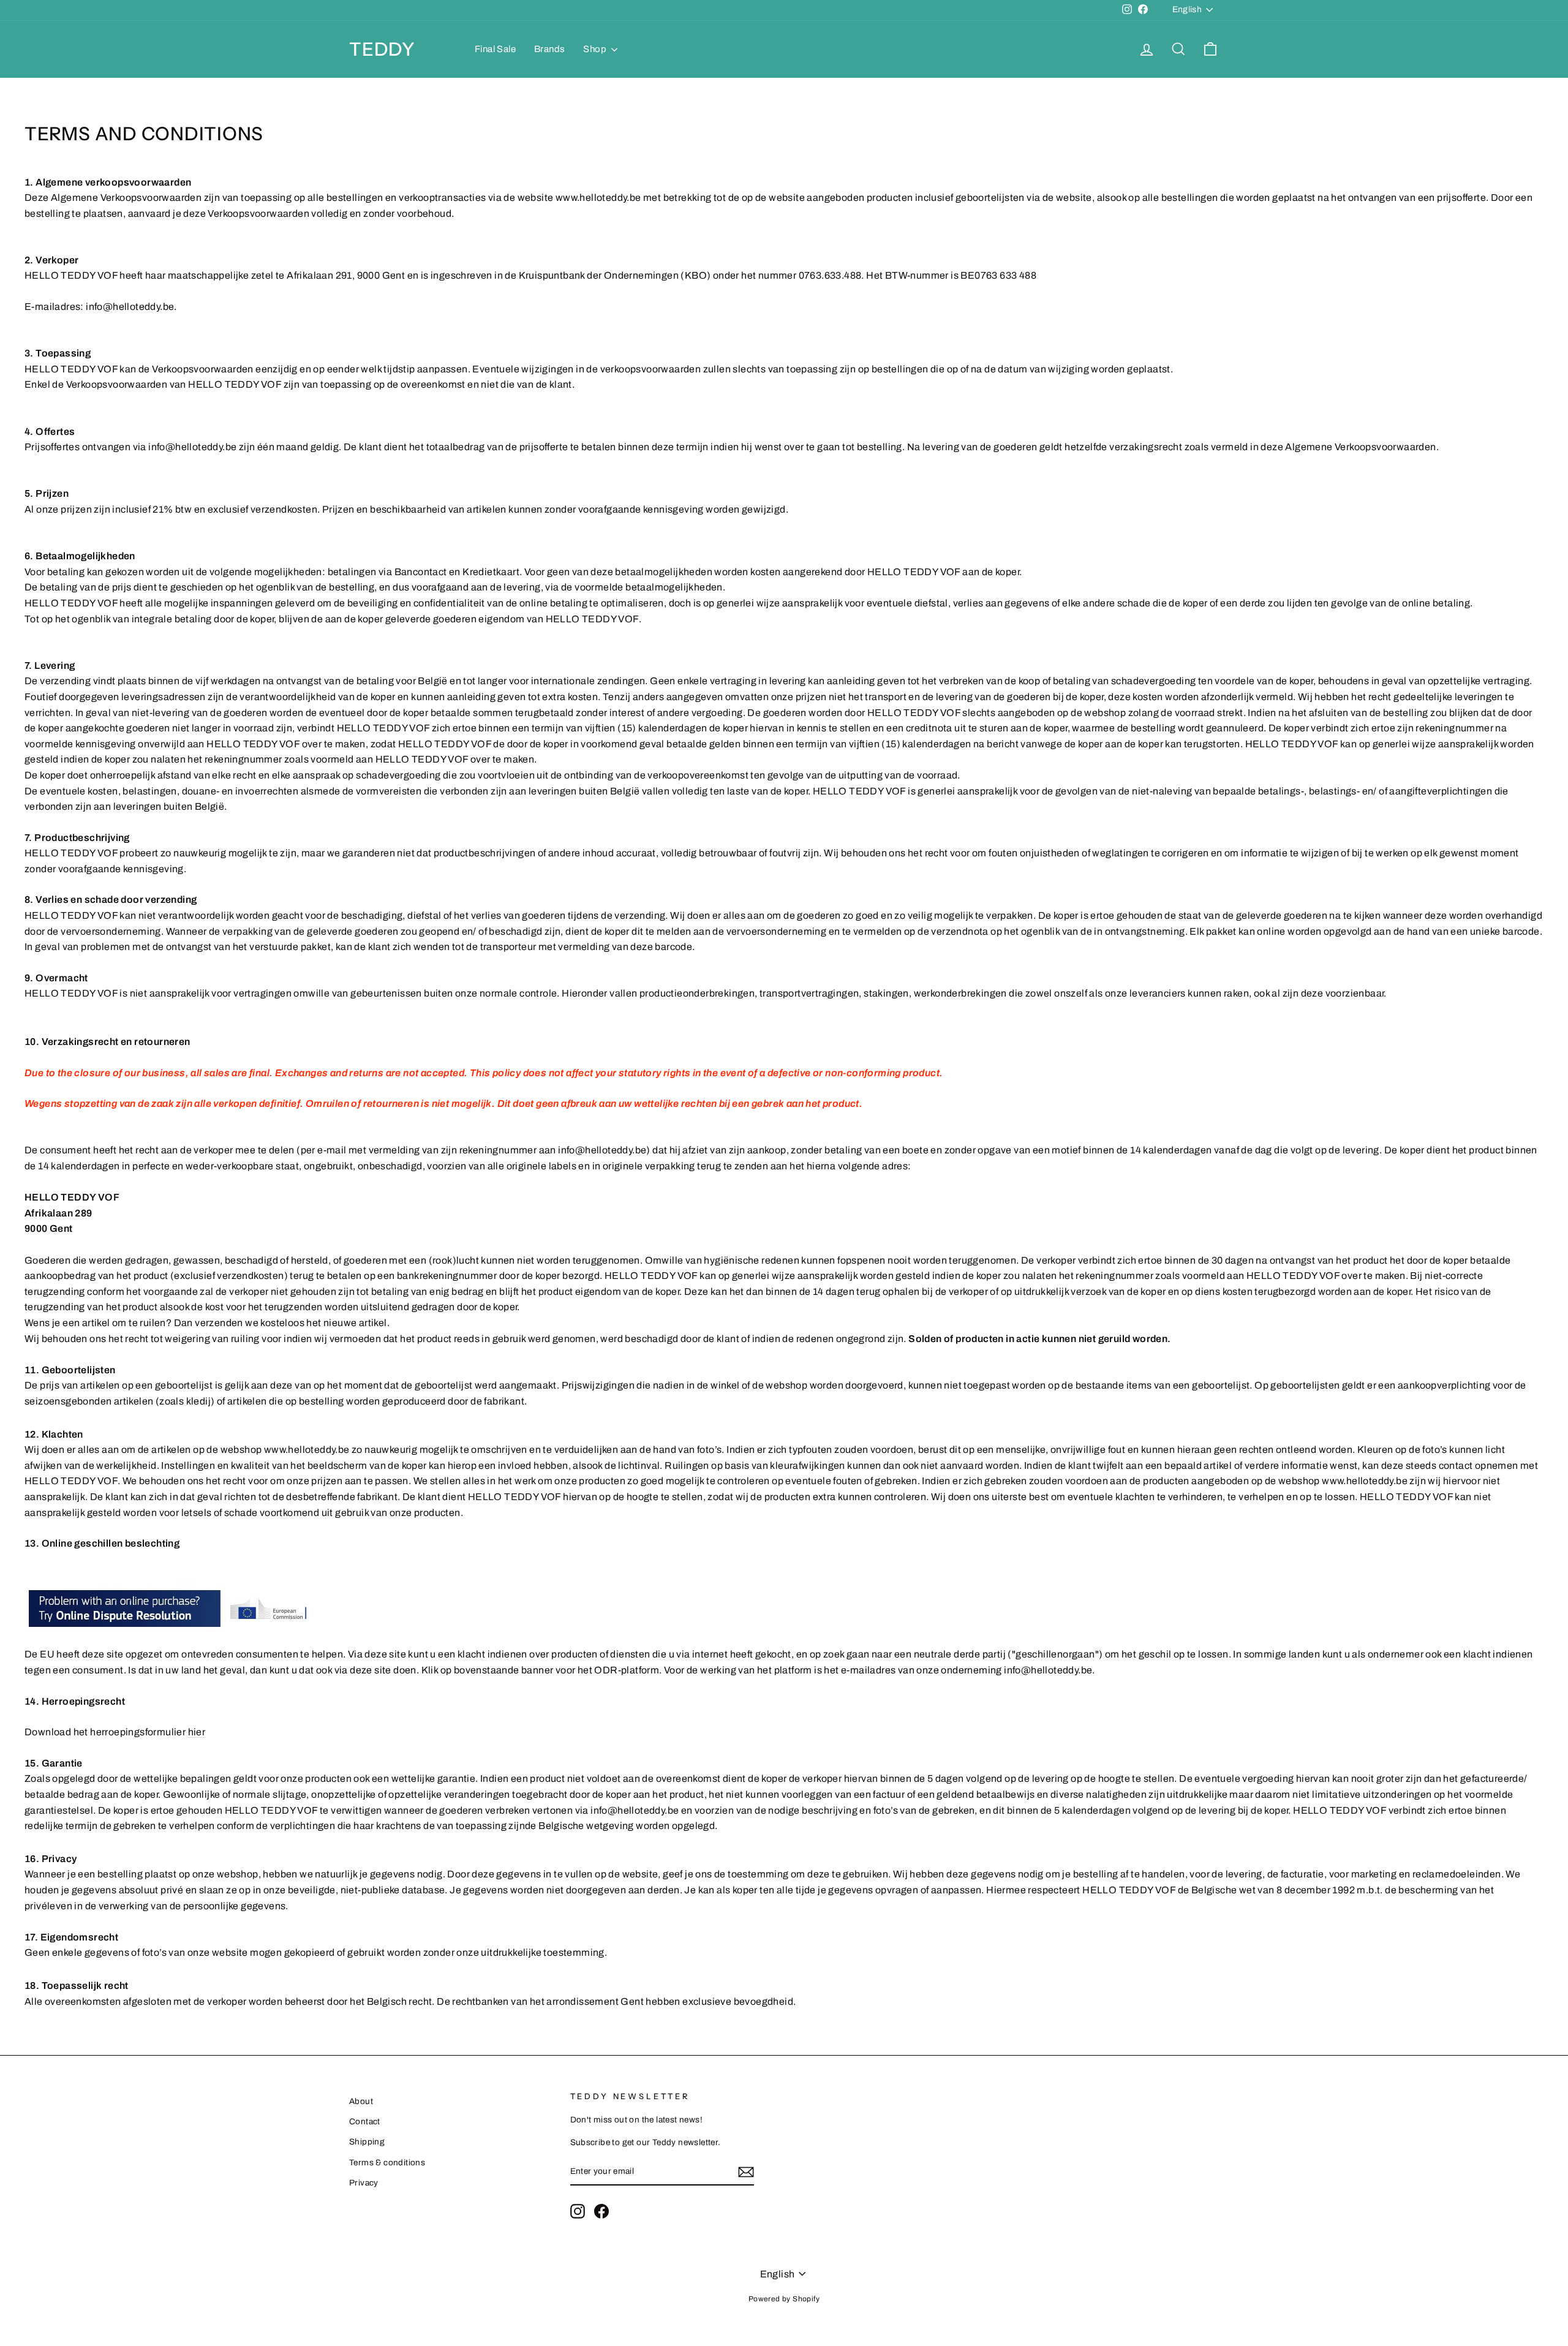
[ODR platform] (784, 1607)
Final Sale (495, 49)
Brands (549, 49)
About (361, 2101)
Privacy (364, 2183)
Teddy (382, 49)
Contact (365, 2122)
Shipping (367, 2142)
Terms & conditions (387, 2163)
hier (197, 1732)
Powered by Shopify (784, 2299)
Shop (596, 49)
